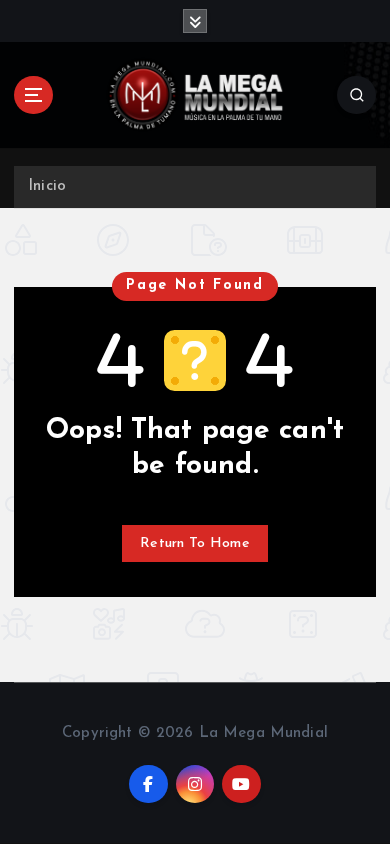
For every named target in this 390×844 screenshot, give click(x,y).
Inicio (47, 186)
